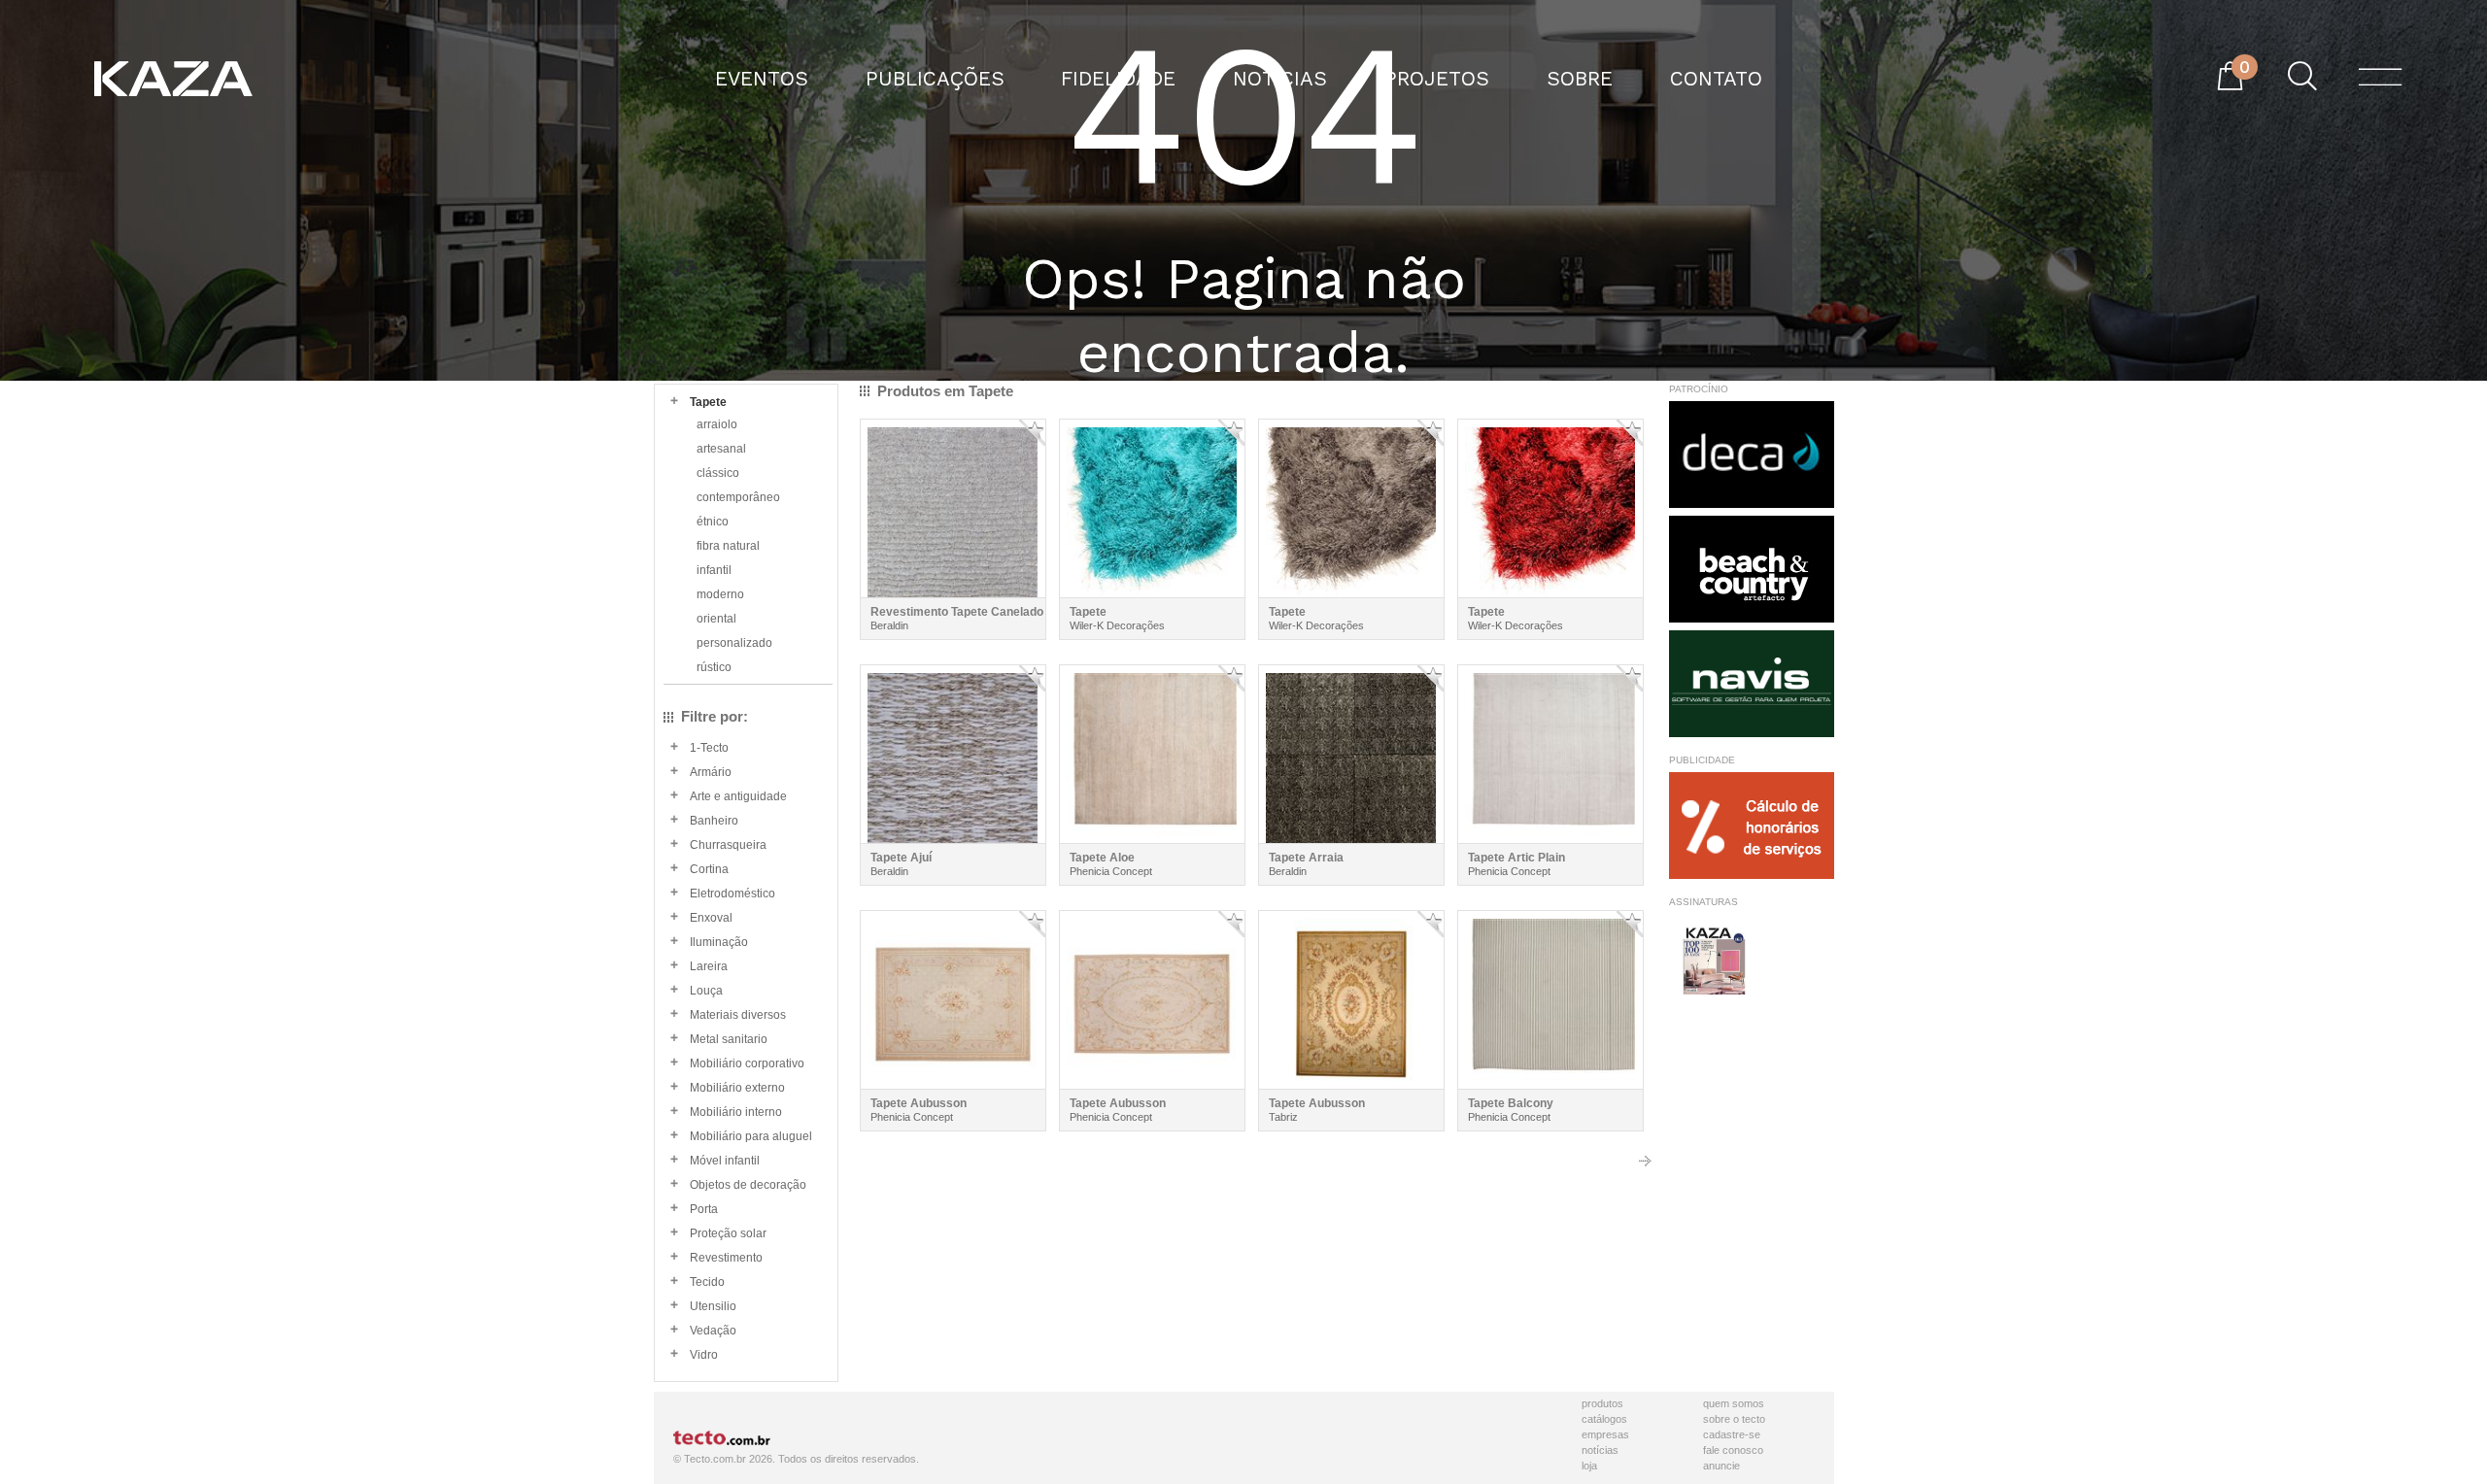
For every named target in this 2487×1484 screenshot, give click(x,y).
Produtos (1602, 1403)
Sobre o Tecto (1734, 1419)
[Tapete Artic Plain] (1550, 754)
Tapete (1088, 612)
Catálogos (1604, 1419)
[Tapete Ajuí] (953, 754)
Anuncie (1721, 1466)
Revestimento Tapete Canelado (957, 612)
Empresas (1605, 1434)
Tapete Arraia (1306, 858)
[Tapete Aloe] (1152, 754)
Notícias (1600, 1450)
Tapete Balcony (1511, 1103)
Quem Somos (1734, 1403)
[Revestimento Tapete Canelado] (953, 508)
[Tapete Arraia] (1351, 754)
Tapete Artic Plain (1516, 858)
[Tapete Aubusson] (953, 1000)
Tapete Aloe (1102, 858)
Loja (1589, 1466)
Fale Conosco (1733, 1450)
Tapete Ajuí (901, 858)
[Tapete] (1152, 508)
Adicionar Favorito (1032, 433)
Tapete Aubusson (919, 1103)
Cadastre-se (1732, 1434)
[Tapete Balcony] (1550, 1000)
